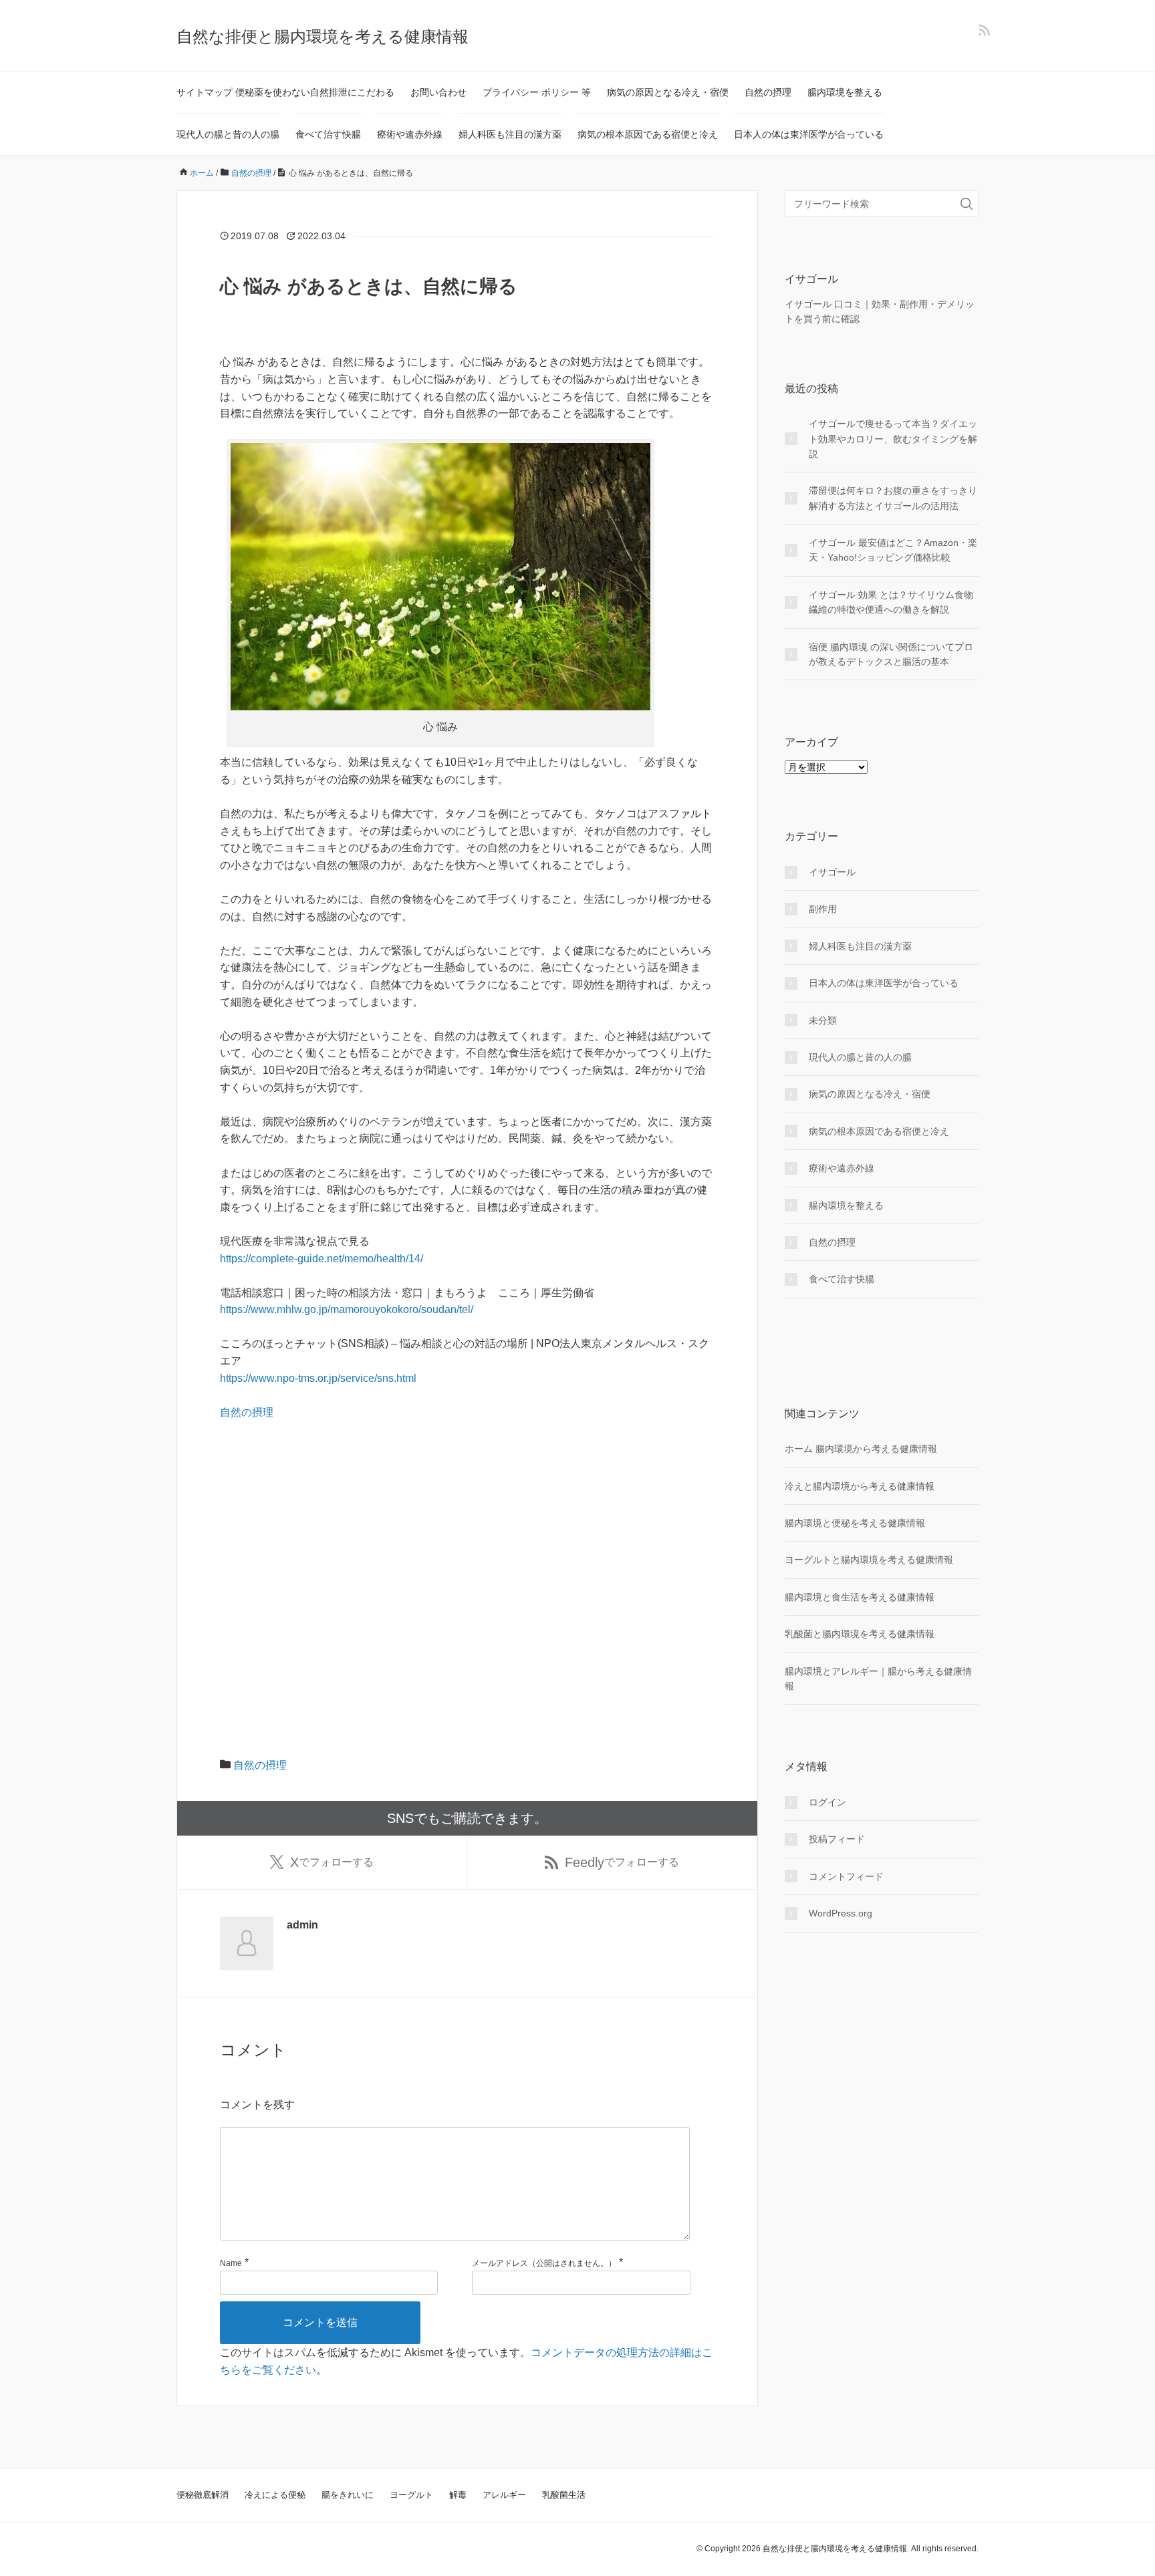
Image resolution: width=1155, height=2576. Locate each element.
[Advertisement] (467, 1566)
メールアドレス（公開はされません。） (544, 2263)
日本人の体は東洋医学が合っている (809, 134)
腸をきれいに (348, 2495)
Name (231, 2263)
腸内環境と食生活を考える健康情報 (860, 1597)
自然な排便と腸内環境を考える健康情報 (323, 36)
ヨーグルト (411, 2495)
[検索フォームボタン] (967, 204)
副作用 (823, 909)
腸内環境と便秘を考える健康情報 (855, 1523)
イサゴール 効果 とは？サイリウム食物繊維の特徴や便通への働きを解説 (891, 602)
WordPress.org (841, 1913)
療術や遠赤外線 (410, 134)
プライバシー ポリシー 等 (537, 92)
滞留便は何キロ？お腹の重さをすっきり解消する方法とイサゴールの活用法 (893, 498)
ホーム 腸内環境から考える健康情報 (861, 1449)
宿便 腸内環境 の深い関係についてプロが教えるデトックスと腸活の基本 (891, 654)
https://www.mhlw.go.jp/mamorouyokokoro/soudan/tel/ (347, 1309)
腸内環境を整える (845, 92)
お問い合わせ (438, 92)
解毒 (458, 2495)
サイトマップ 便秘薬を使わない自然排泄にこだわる (285, 92)
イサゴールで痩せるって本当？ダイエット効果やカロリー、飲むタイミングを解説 (893, 439)
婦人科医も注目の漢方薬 (510, 134)
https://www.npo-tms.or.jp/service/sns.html (318, 1378)
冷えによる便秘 (275, 2495)
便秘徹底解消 (203, 2495)
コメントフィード (846, 1876)
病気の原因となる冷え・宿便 (668, 92)
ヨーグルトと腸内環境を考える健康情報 (869, 1560)
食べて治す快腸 (328, 134)
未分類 (823, 1020)
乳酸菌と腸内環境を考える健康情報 (860, 1634)
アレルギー (504, 2495)
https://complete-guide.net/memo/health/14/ (322, 1259)
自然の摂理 (768, 92)
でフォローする (332, 1862)
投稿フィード (837, 1839)
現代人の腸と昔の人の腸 (228, 134)
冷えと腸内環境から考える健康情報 (860, 1486)
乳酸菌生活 (564, 2495)
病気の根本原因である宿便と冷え (648, 134)
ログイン (827, 1802)
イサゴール (832, 872)
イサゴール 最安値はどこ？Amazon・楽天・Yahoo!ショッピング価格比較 (893, 550)
